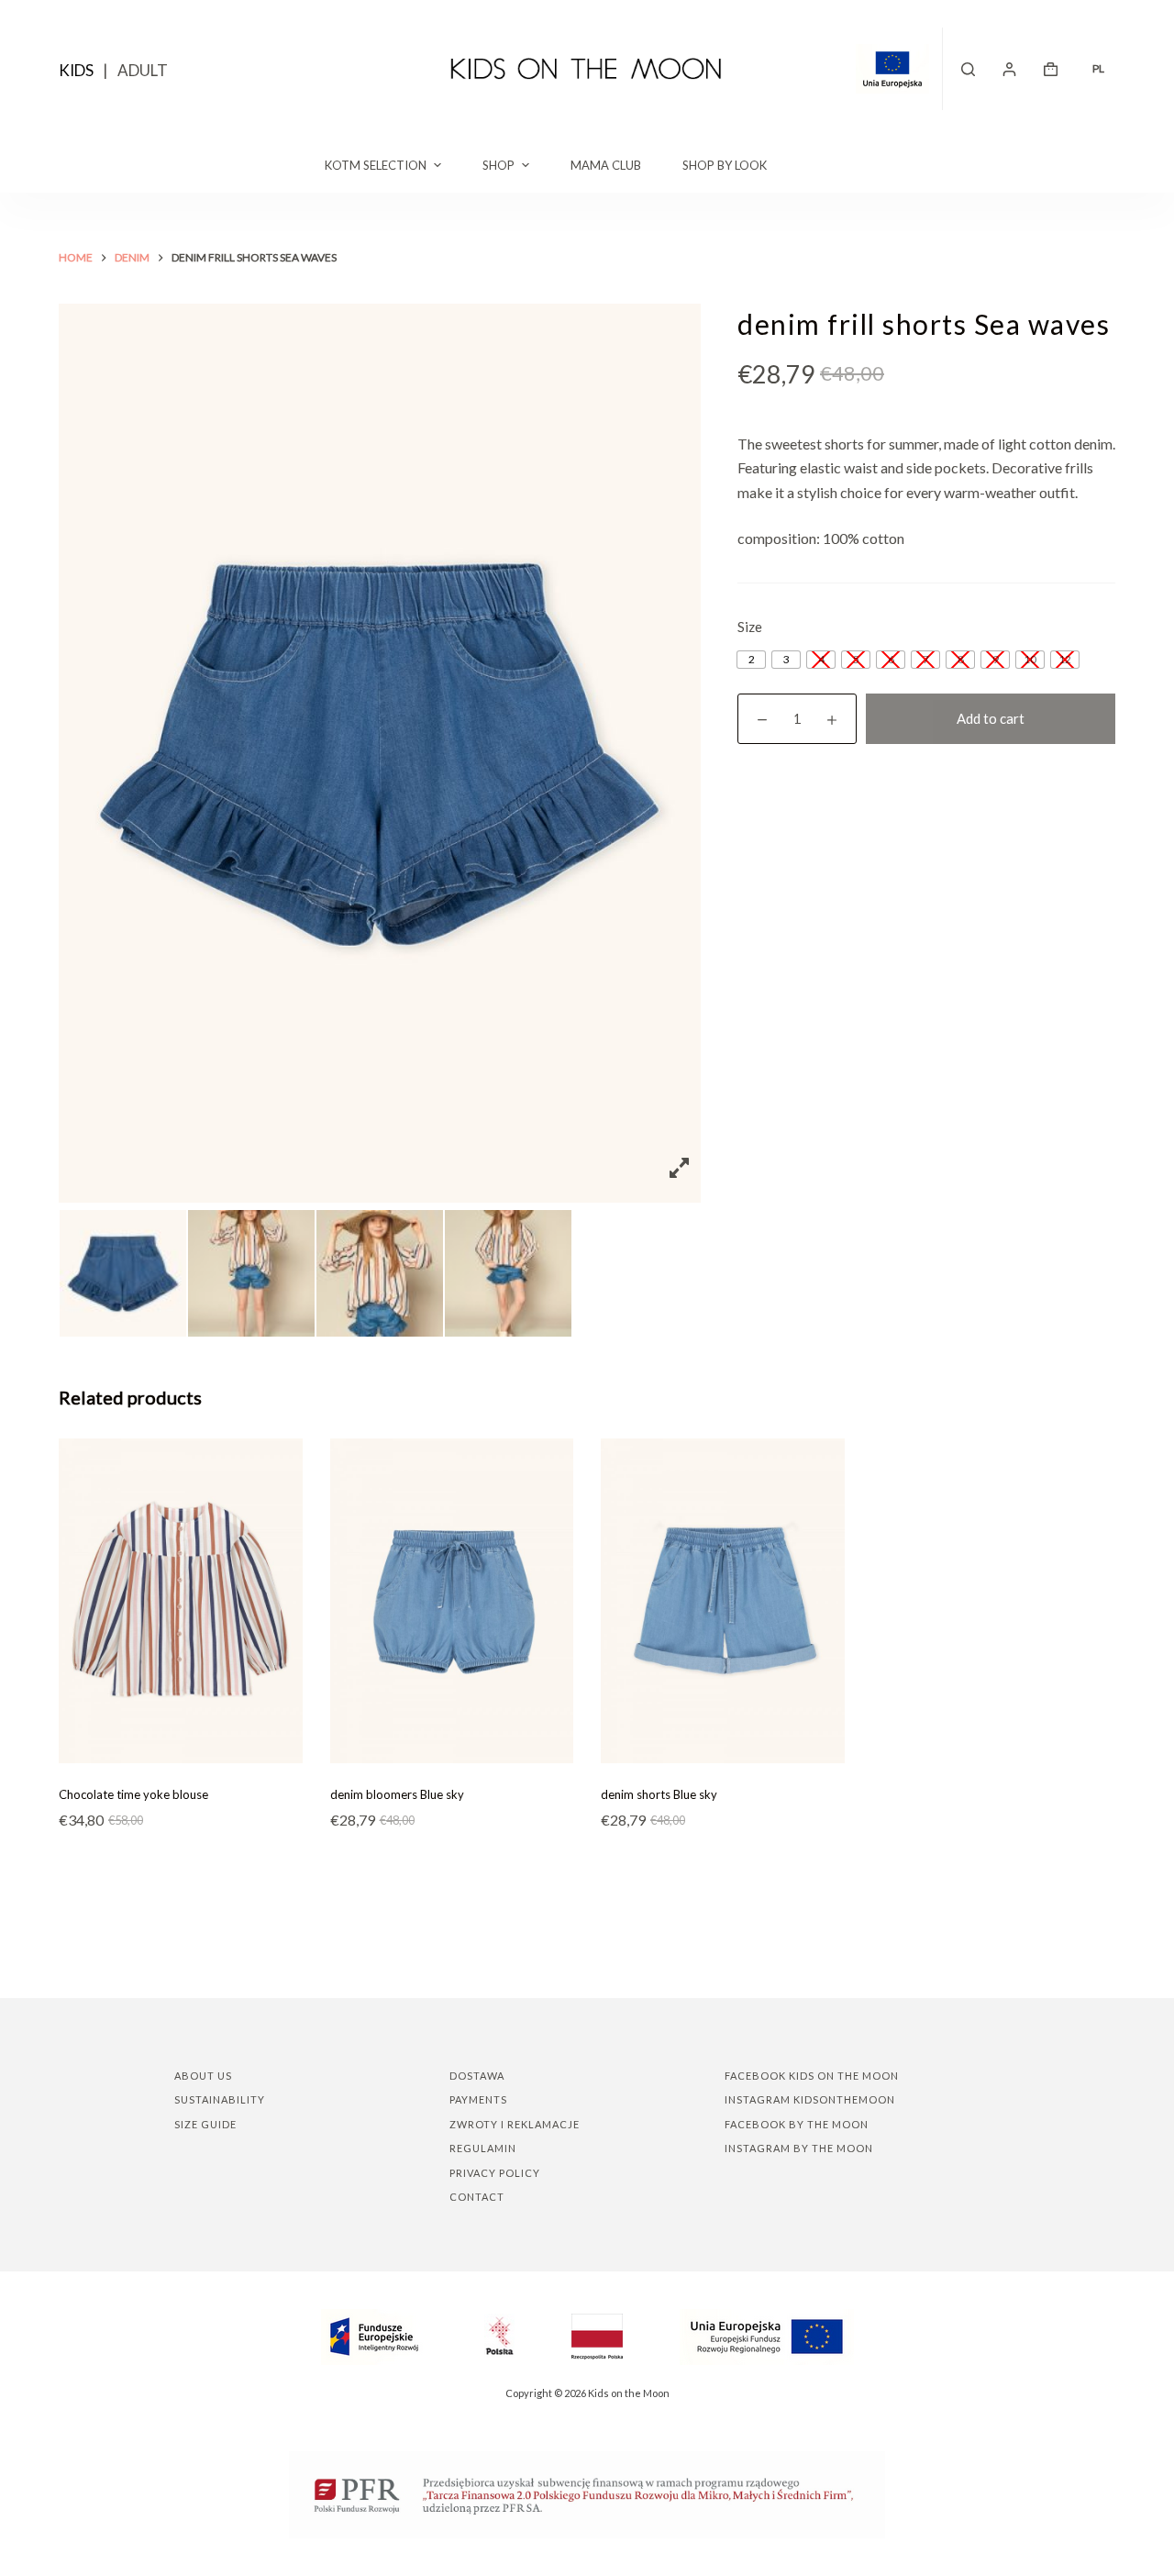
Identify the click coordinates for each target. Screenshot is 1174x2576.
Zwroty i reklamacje (515, 2124)
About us (203, 2076)
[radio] (751, 660)
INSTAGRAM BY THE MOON (799, 2148)
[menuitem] (1098, 69)
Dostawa (477, 2076)
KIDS (76, 70)
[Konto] (1009, 69)
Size (750, 627)
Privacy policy (495, 2173)
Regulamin (483, 2148)
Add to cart (991, 718)
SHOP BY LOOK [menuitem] (725, 165)
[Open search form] (968, 69)
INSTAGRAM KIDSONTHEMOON (810, 2099)
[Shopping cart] (1051, 69)
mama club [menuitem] (606, 165)
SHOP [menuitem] (498, 165)
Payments (478, 2099)
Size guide (205, 2124)
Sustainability (220, 2099)
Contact (477, 2197)
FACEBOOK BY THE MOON (797, 2124)
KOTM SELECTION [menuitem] (376, 165)
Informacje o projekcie (899, 69)
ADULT (143, 70)
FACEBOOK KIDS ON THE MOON (812, 2076)
